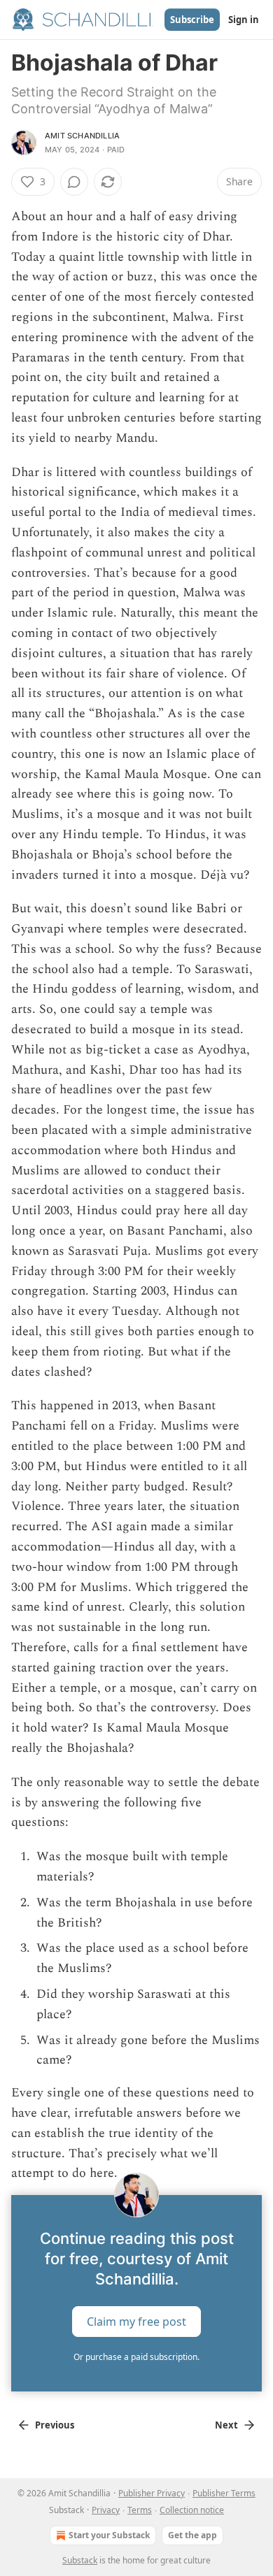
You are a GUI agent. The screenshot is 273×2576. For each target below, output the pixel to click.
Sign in (244, 20)
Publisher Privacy (152, 2493)
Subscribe (192, 20)
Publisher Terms (224, 2493)
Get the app (192, 2535)
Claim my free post (136, 2322)
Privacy (106, 2510)
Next (226, 2425)
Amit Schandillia (82, 136)
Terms (140, 2510)
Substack (80, 2560)
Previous (55, 2425)
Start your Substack (109, 2535)
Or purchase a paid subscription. (136, 2357)
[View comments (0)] (74, 182)
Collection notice (192, 2510)
